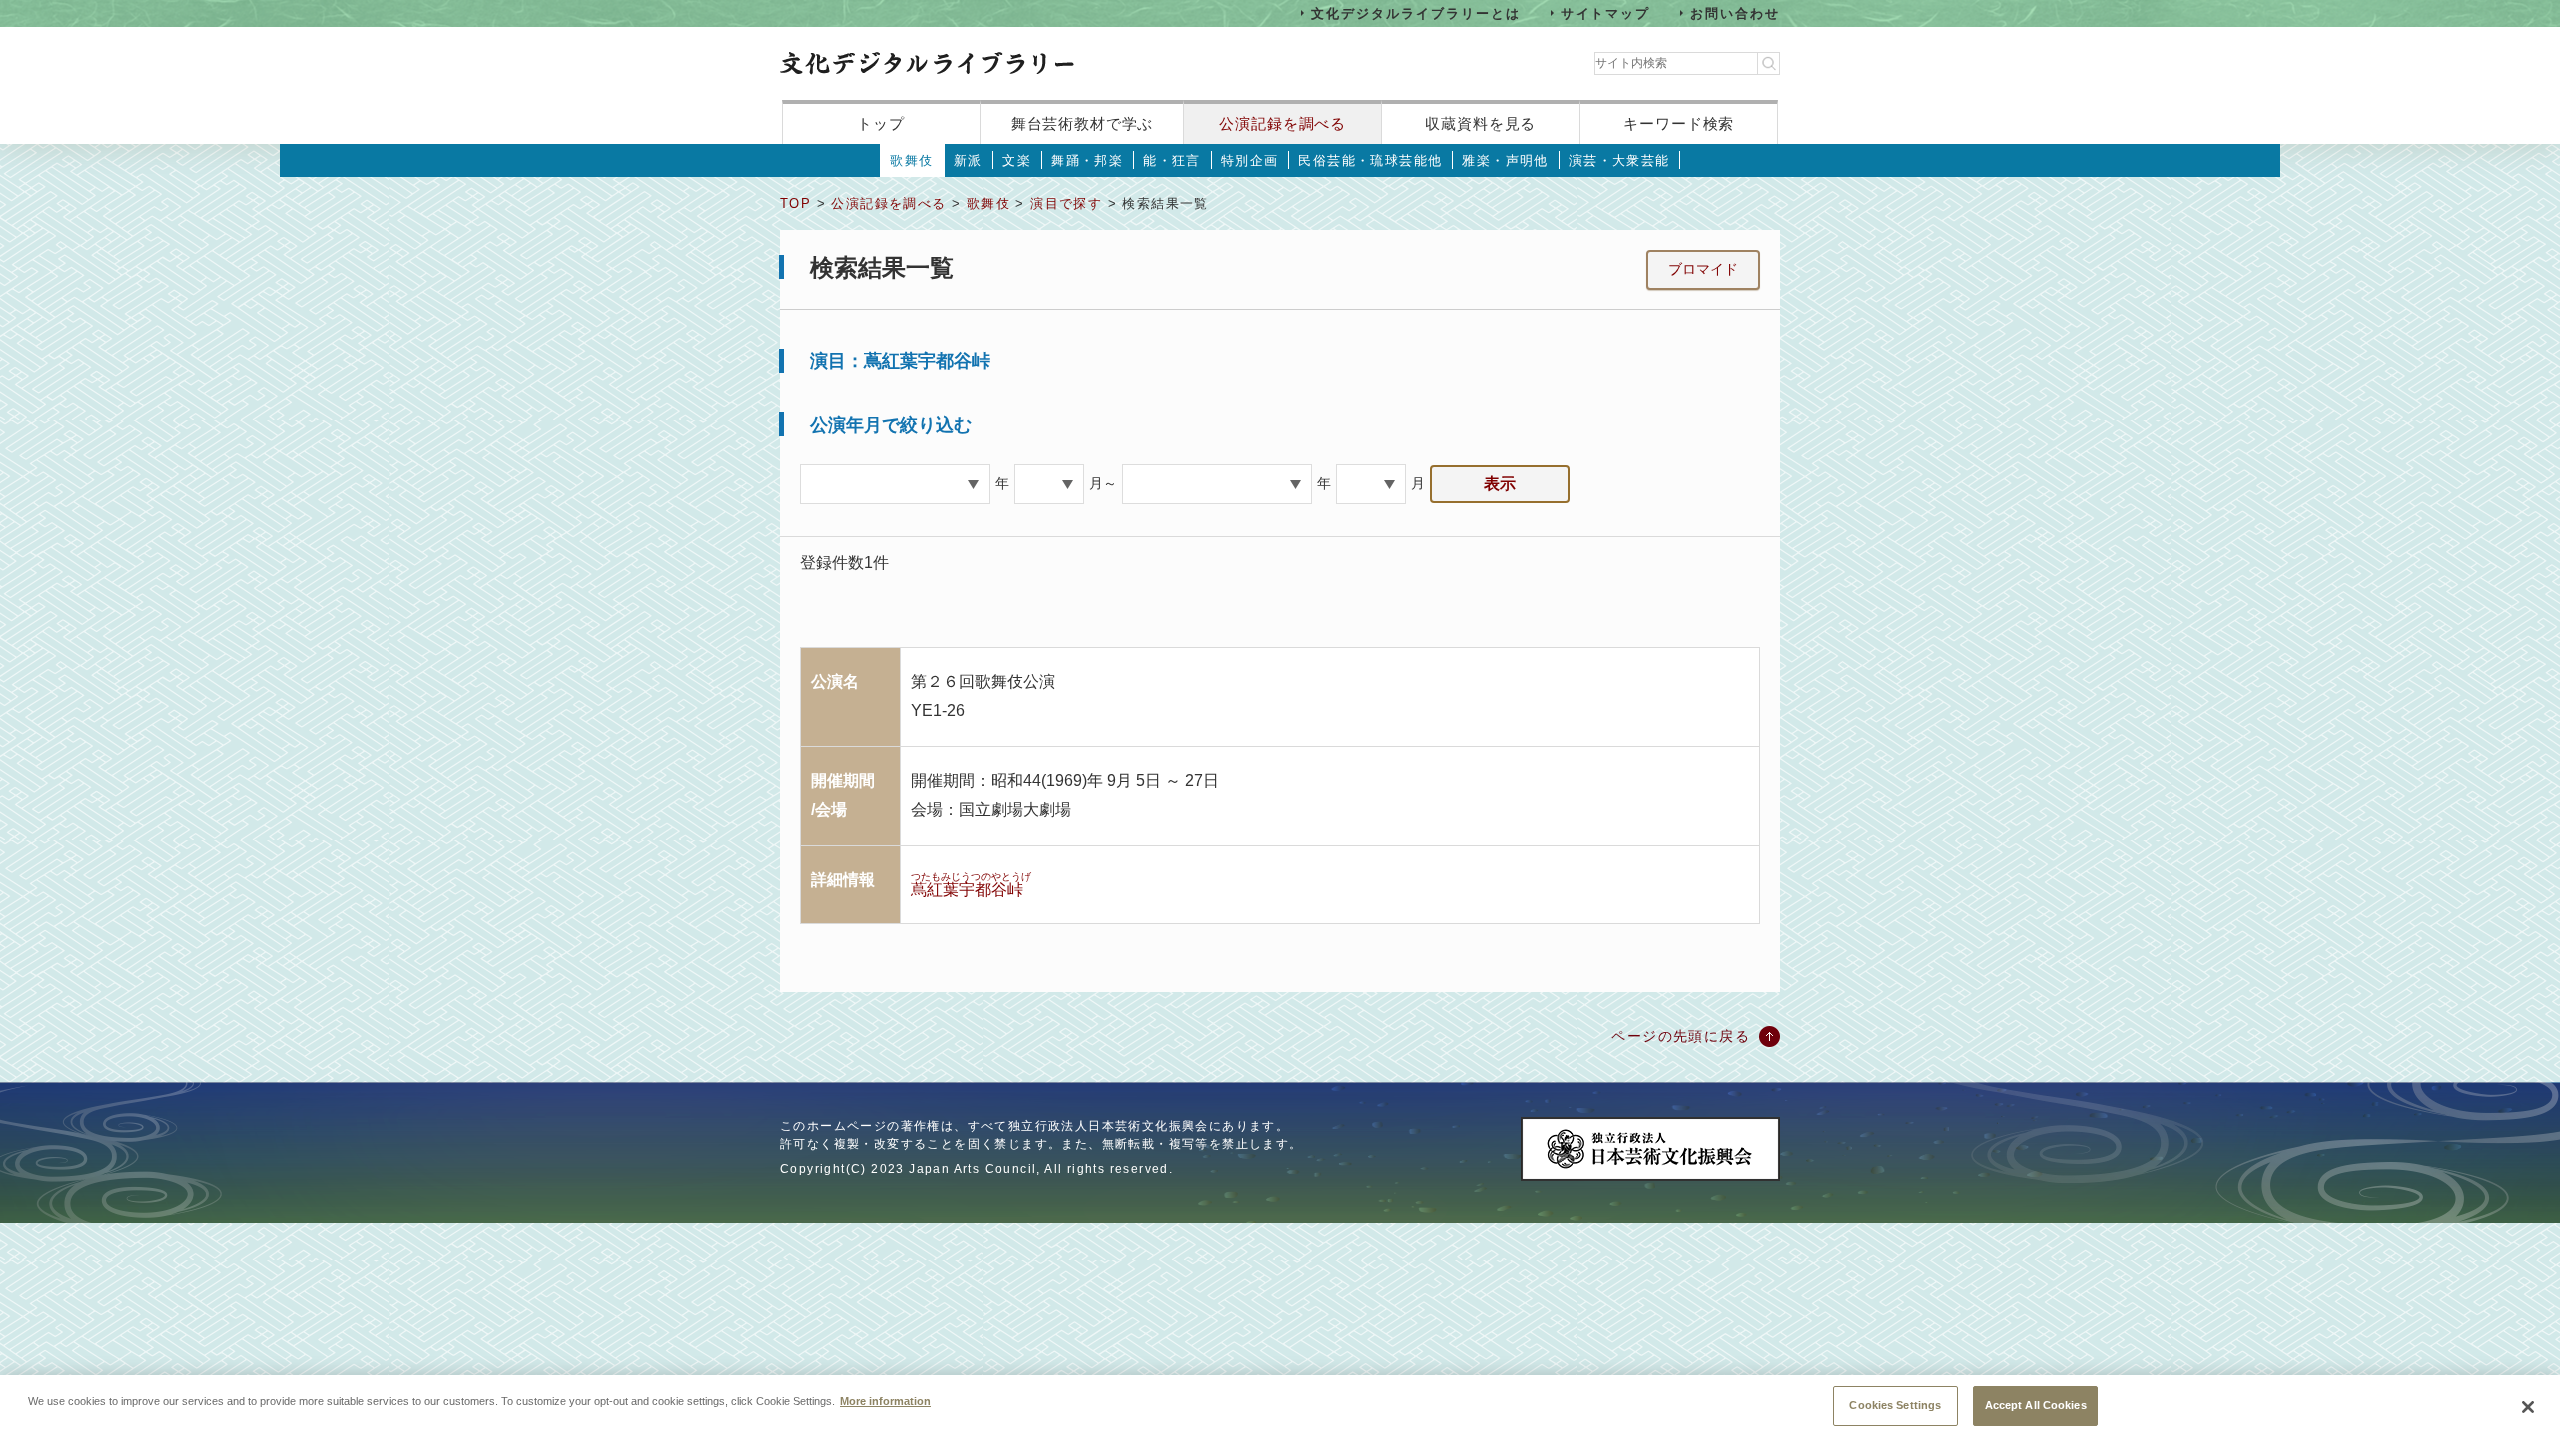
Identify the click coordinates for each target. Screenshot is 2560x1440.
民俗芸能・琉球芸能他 (1370, 160)
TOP (795, 203)
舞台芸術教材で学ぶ (1082, 123)
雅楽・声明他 (1505, 160)
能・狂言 (1172, 160)
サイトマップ (1606, 12)
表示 (1500, 483)
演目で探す (1066, 203)
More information (885, 1400)
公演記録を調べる (1282, 123)
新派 (968, 160)
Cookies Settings (1895, 1405)
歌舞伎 (911, 160)
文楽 (1016, 160)
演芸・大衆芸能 (1619, 160)
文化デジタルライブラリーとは (1415, 12)
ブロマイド (1703, 269)
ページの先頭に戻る (1680, 1036)
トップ (881, 123)
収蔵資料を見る (1480, 123)
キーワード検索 (1678, 123)
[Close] (2528, 1407)
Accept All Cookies (2036, 1405)
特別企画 (1250, 160)
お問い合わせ (1735, 12)
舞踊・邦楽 (1087, 160)
